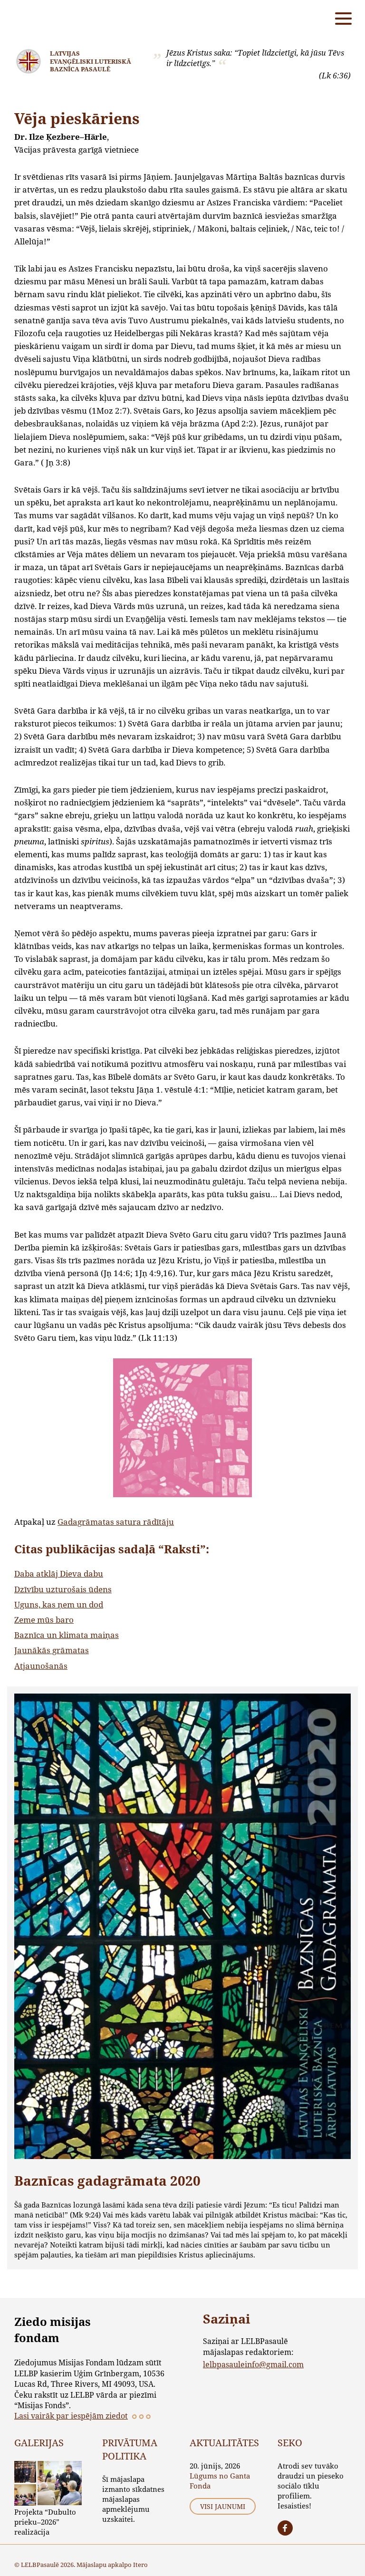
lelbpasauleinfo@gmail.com (253, 2364)
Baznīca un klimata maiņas (67, 1635)
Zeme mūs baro (44, 1620)
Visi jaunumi (223, 2506)
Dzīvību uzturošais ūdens (63, 1589)
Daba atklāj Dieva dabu (59, 1574)
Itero (140, 2565)
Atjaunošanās (41, 1666)
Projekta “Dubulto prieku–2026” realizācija (45, 2522)
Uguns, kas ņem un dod (59, 1604)
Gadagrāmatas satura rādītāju (116, 1522)
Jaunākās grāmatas (52, 1650)
